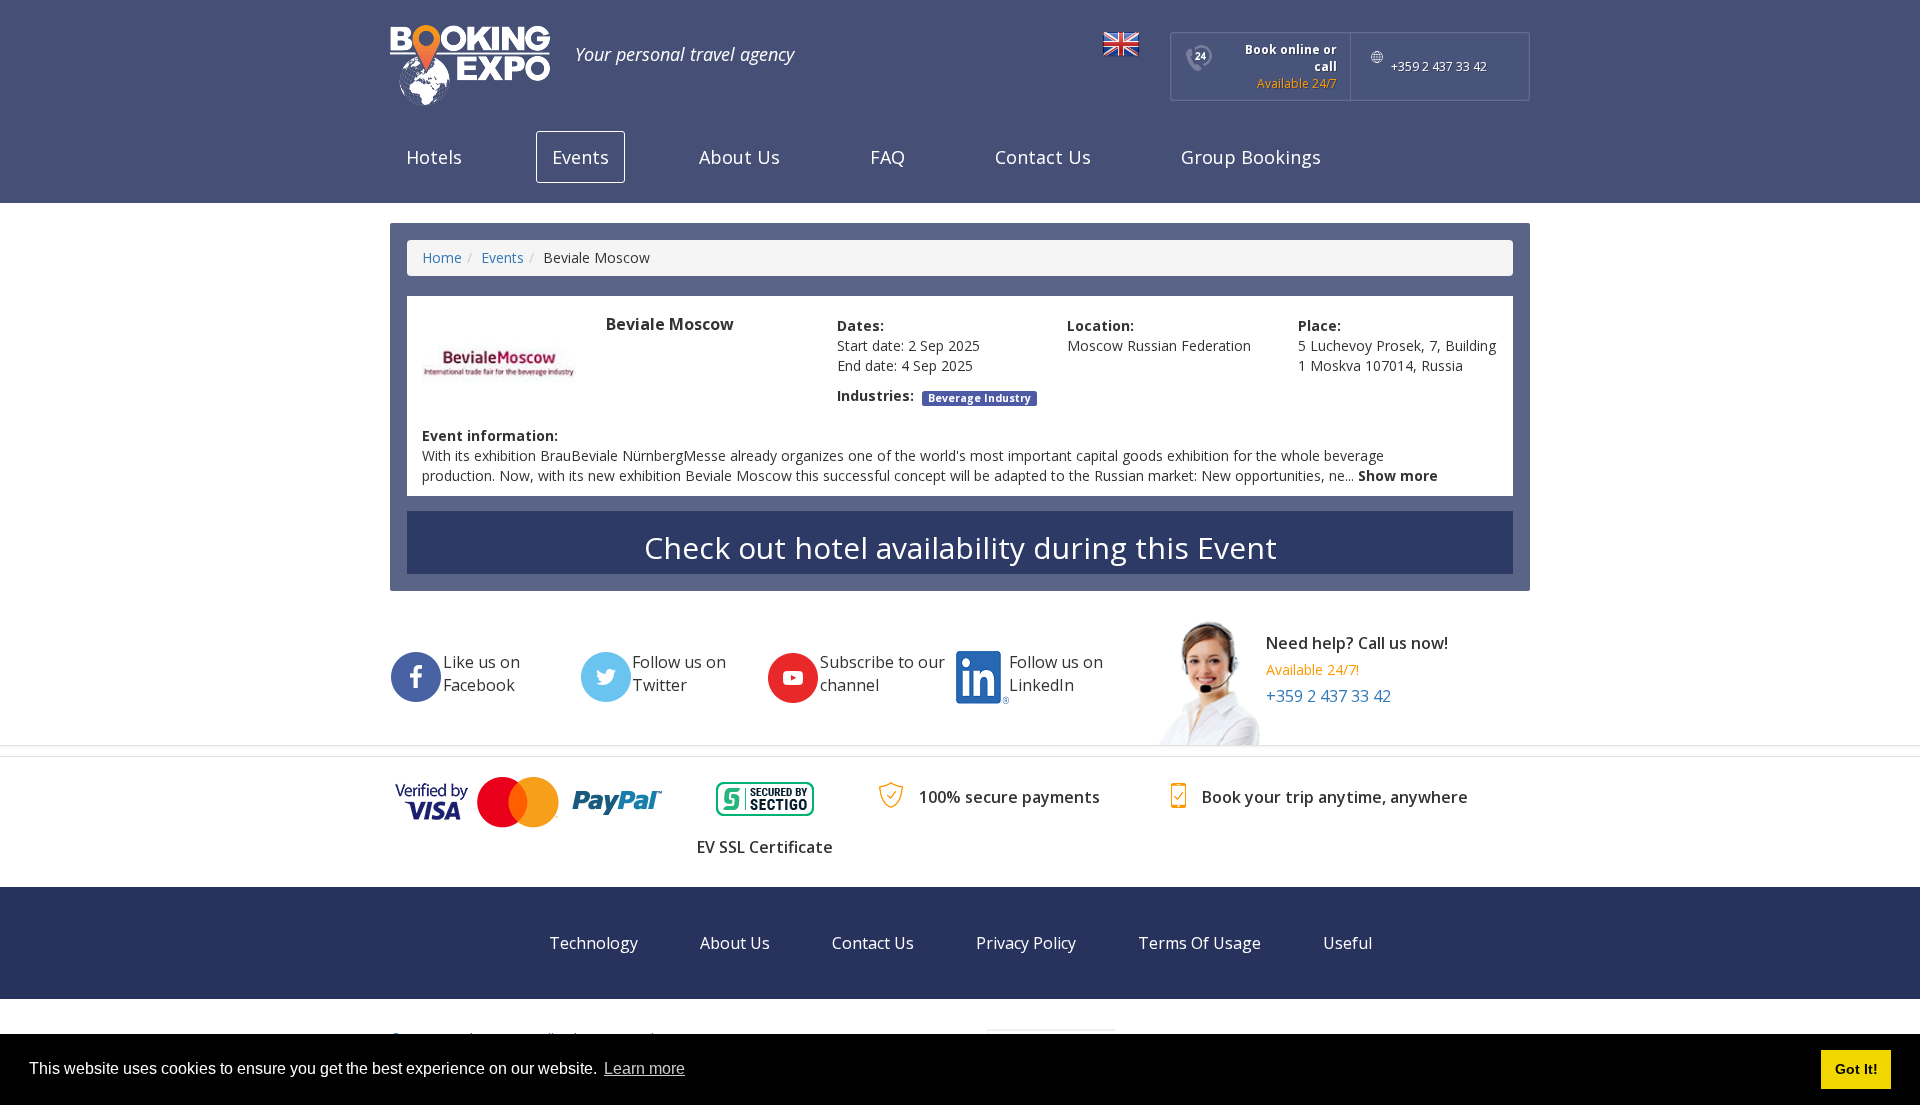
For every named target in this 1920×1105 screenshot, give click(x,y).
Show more (1398, 475)
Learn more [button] (644, 1068)
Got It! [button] (1856, 1069)
